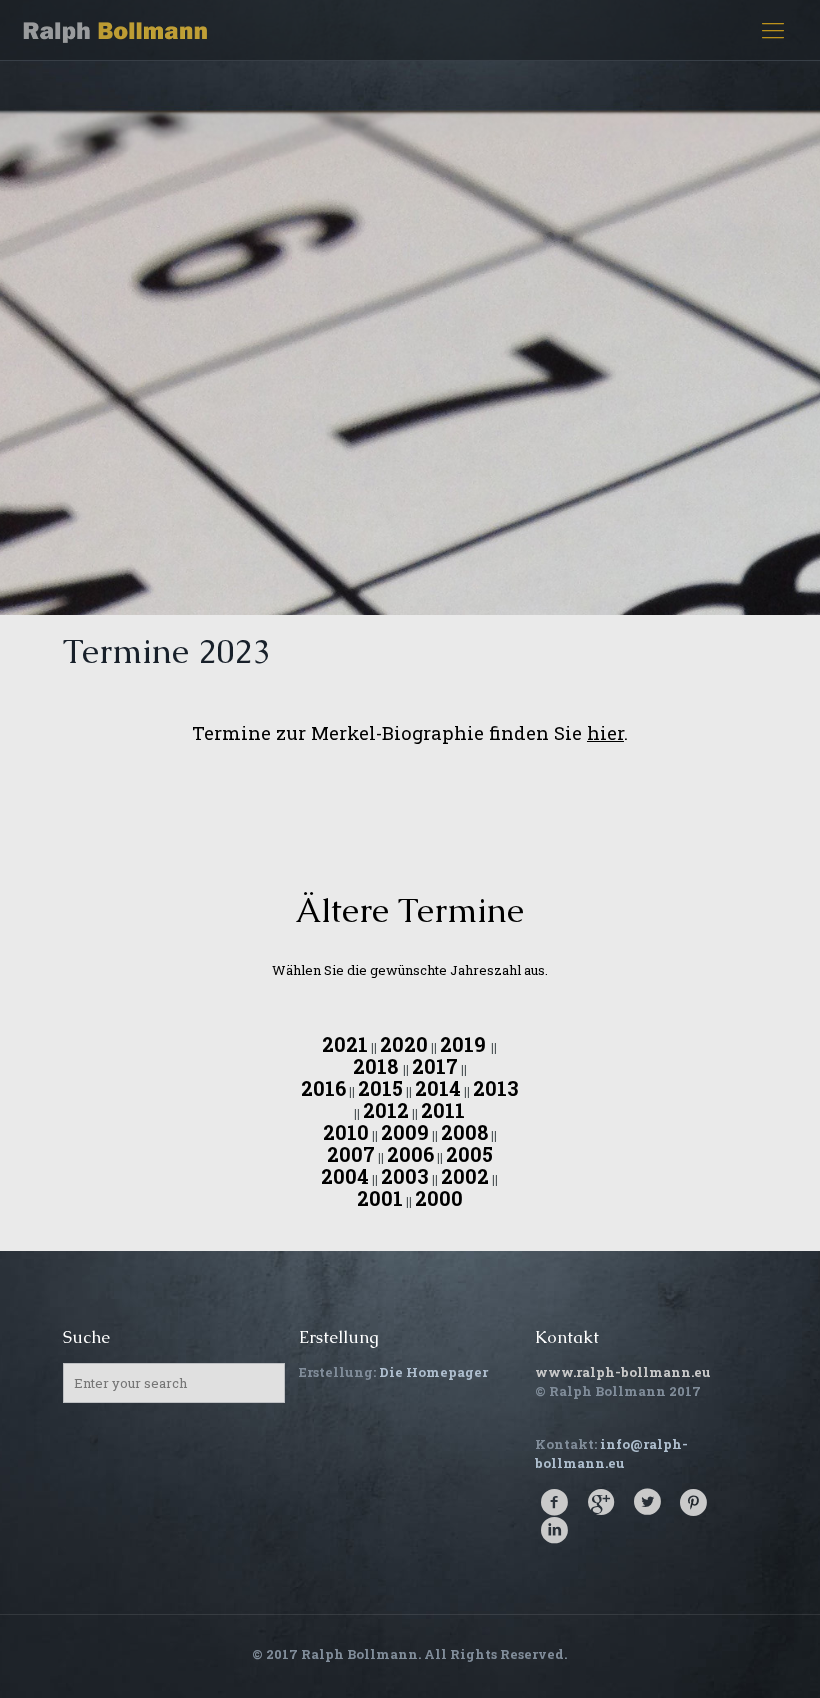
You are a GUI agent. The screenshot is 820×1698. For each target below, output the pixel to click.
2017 (435, 1066)
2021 (345, 1044)
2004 (345, 1176)
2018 (378, 1066)
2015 (380, 1088)
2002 (465, 1176)
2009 (405, 1132)
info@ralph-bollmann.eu (611, 1453)
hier (605, 732)
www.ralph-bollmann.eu (623, 1372)
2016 (323, 1088)
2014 (438, 1088)
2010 (346, 1132)
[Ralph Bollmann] (116, 30)
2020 (404, 1044)
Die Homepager (433, 1372)
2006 (410, 1154)
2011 (443, 1110)
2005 (469, 1154)
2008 (464, 1132)
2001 (380, 1198)
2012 (386, 1110)
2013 (496, 1088)
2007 (351, 1154)
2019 (465, 1044)
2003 (405, 1176)
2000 (439, 1198)
